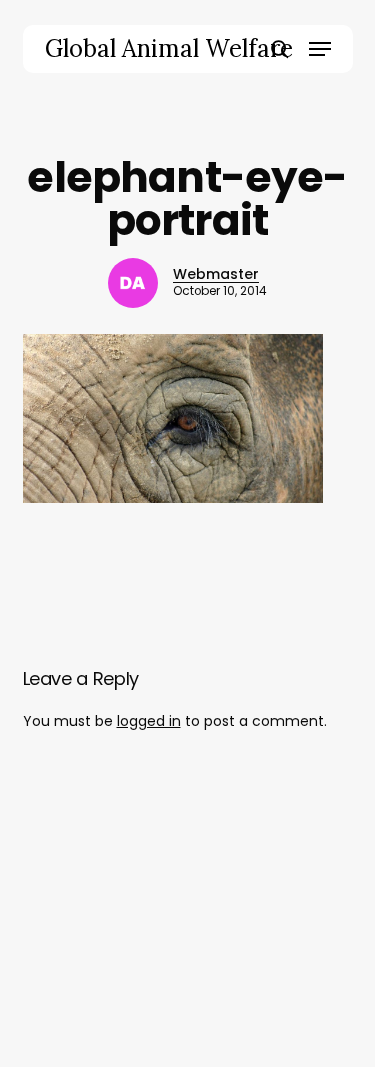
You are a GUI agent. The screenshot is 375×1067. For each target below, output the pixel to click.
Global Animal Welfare (169, 49)
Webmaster (216, 274)
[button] (320, 49)
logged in (149, 721)
